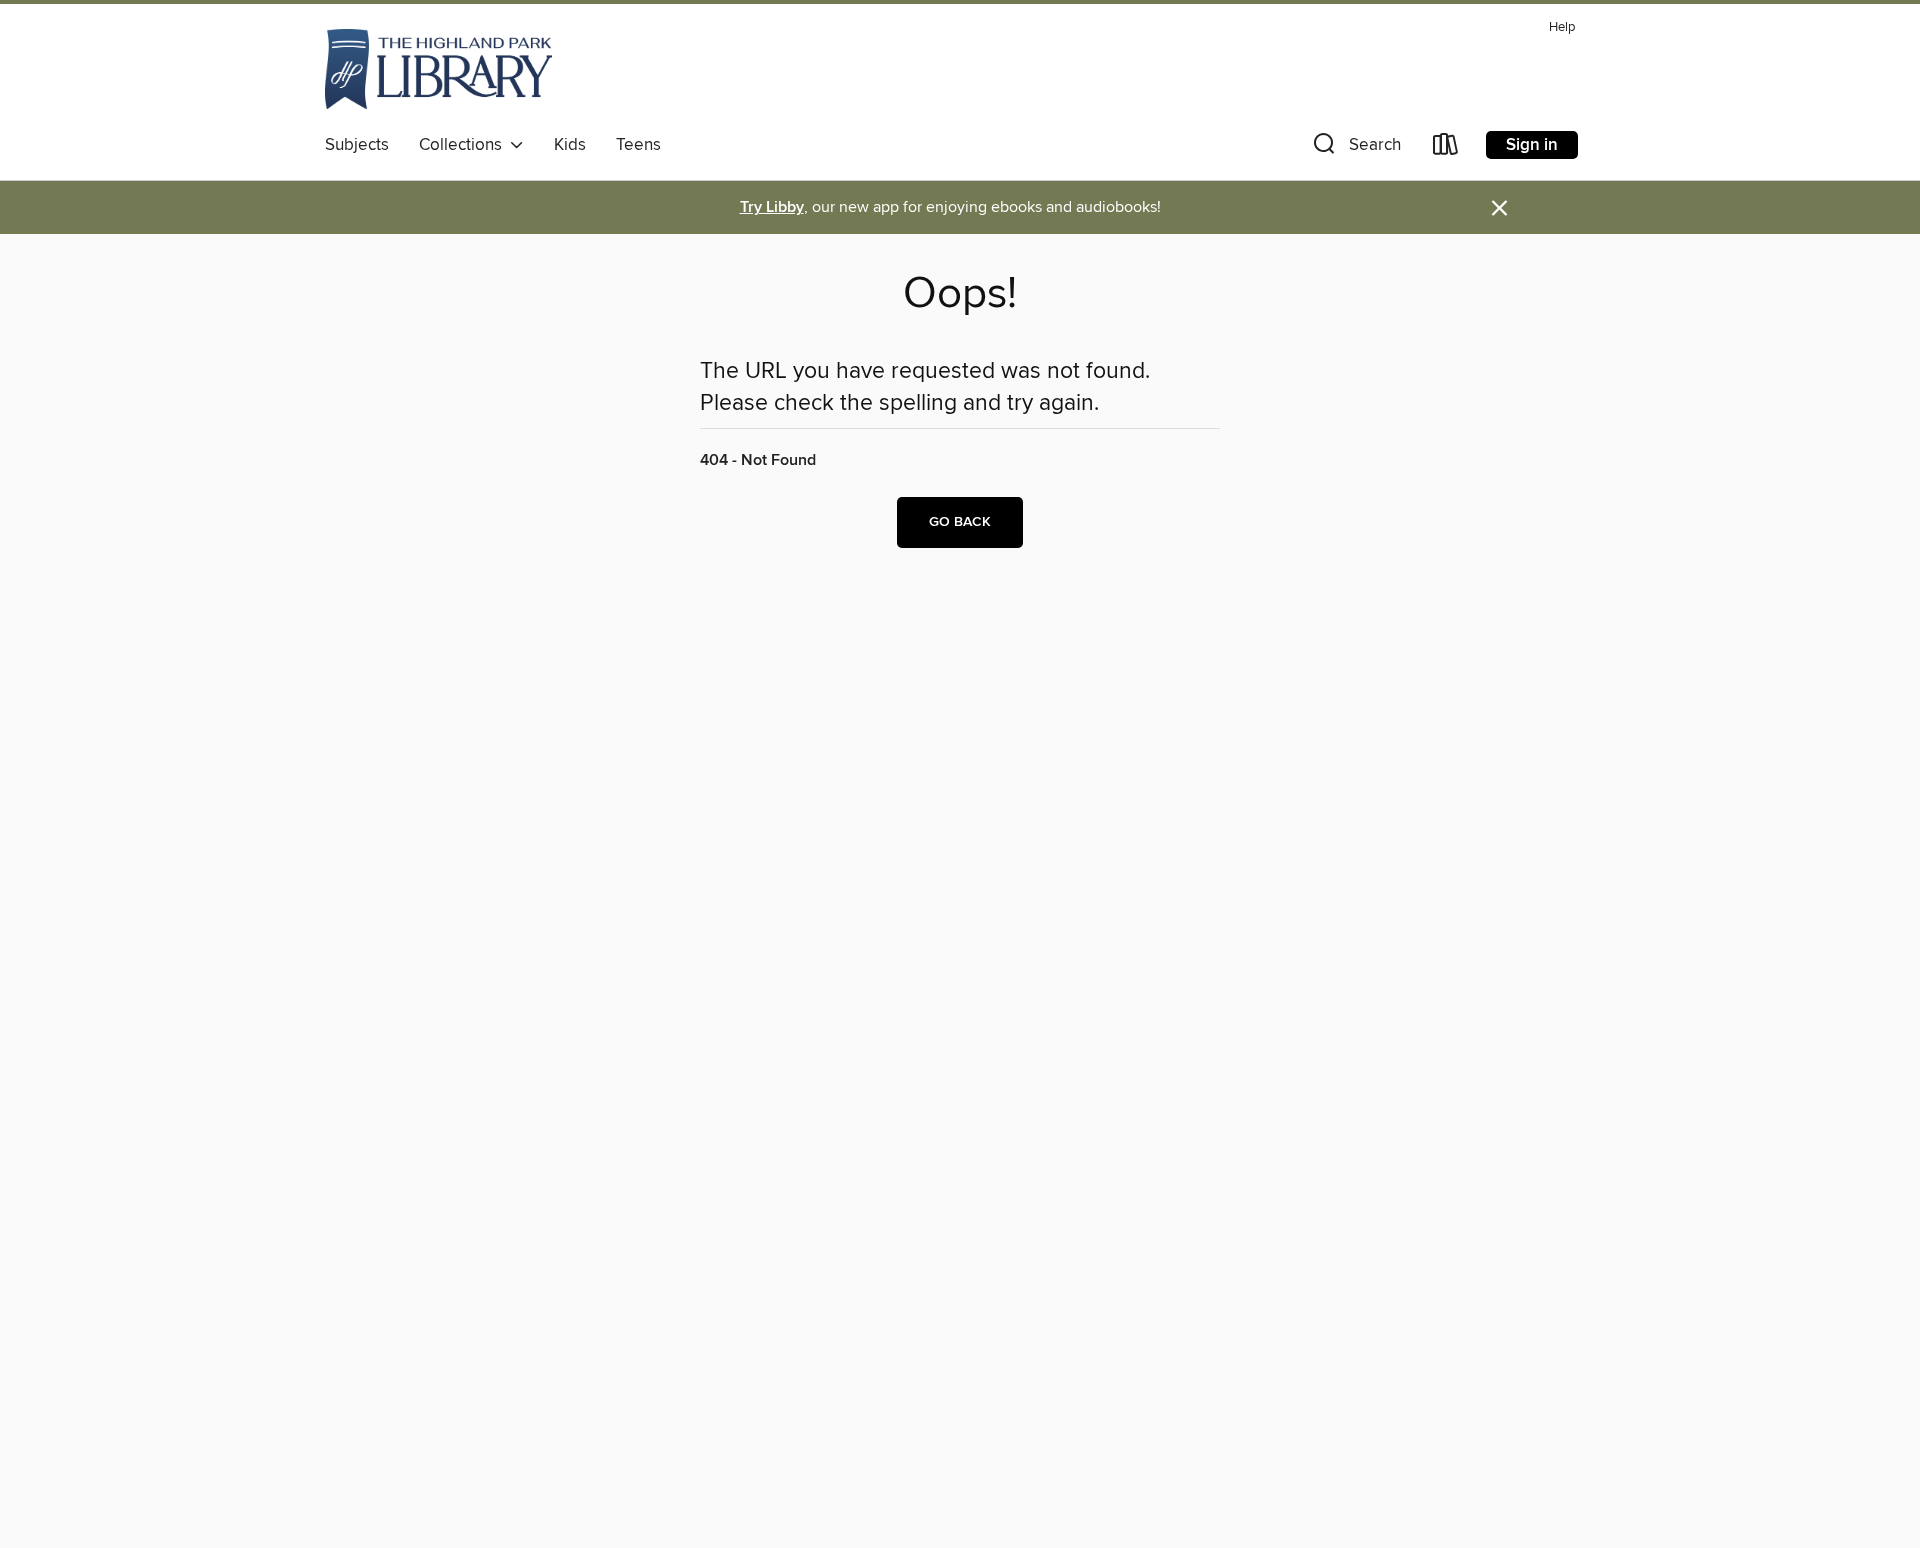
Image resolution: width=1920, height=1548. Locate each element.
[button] (1355, 148)
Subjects (357, 145)
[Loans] (1446, 148)
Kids (570, 145)
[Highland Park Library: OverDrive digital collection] (438, 69)
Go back (960, 522)
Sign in (1532, 145)
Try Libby (772, 207)
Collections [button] (464, 145)
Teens (638, 145)
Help (1562, 27)
